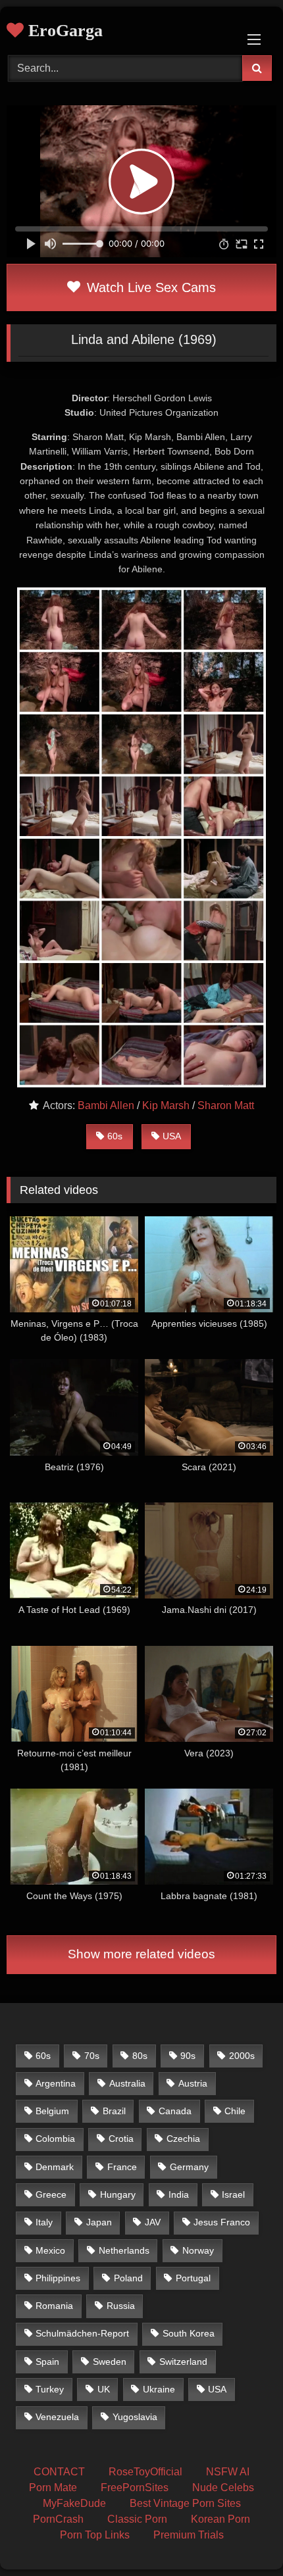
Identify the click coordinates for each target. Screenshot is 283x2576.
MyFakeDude (74, 2503)
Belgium (52, 2111)
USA (172, 1136)
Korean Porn (220, 2519)
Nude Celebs (223, 2488)
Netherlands (124, 2250)
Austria (193, 2083)
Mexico (50, 2250)
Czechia (183, 2139)
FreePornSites (135, 2488)
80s (140, 2056)
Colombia (55, 2139)
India (179, 2194)
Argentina (56, 2083)
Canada (175, 2111)
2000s (242, 2056)
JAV (153, 2222)
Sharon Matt (226, 1105)
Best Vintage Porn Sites (185, 2503)
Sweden (110, 2362)
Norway (198, 2250)
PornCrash (58, 2519)
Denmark (55, 2167)
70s (92, 2056)
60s (115, 1136)
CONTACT (59, 2472)
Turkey (50, 2389)
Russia (121, 2306)
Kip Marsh (166, 1105)
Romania (54, 2306)
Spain (47, 2362)
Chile (235, 2111)
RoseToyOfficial (145, 2472)
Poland (128, 2278)
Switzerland (183, 2362)
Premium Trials (189, 2535)
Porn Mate (53, 2488)
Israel (233, 2194)
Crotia (121, 2139)
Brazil (114, 2111)
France (122, 2167)
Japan (99, 2222)
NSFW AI (228, 2472)
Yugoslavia (135, 2417)
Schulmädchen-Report (82, 2333)
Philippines (58, 2278)
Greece (51, 2194)
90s (188, 2056)
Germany (189, 2167)
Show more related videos (141, 1954)
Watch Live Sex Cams (149, 287)
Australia (127, 2083)
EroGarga (63, 31)
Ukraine (159, 2389)
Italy (44, 2222)
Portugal (193, 2278)
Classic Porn (137, 2519)
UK (104, 2389)
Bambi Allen (106, 1105)
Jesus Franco (222, 2222)
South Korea (189, 2333)
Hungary (118, 2194)
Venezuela (57, 2417)
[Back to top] (242, 2537)
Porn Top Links (95, 2535)
